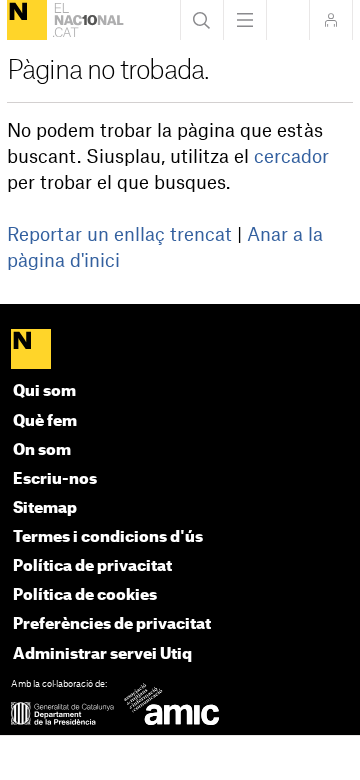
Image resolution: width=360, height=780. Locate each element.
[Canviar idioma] (288, 20)
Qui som (44, 391)
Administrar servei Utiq (102, 654)
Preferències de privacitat (112, 624)
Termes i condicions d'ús (108, 537)
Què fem (45, 421)
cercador (291, 157)
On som (42, 450)
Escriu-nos (55, 479)
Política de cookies (85, 595)
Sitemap (45, 508)
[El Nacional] (27, 20)
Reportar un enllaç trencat (119, 235)
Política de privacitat (92, 566)
